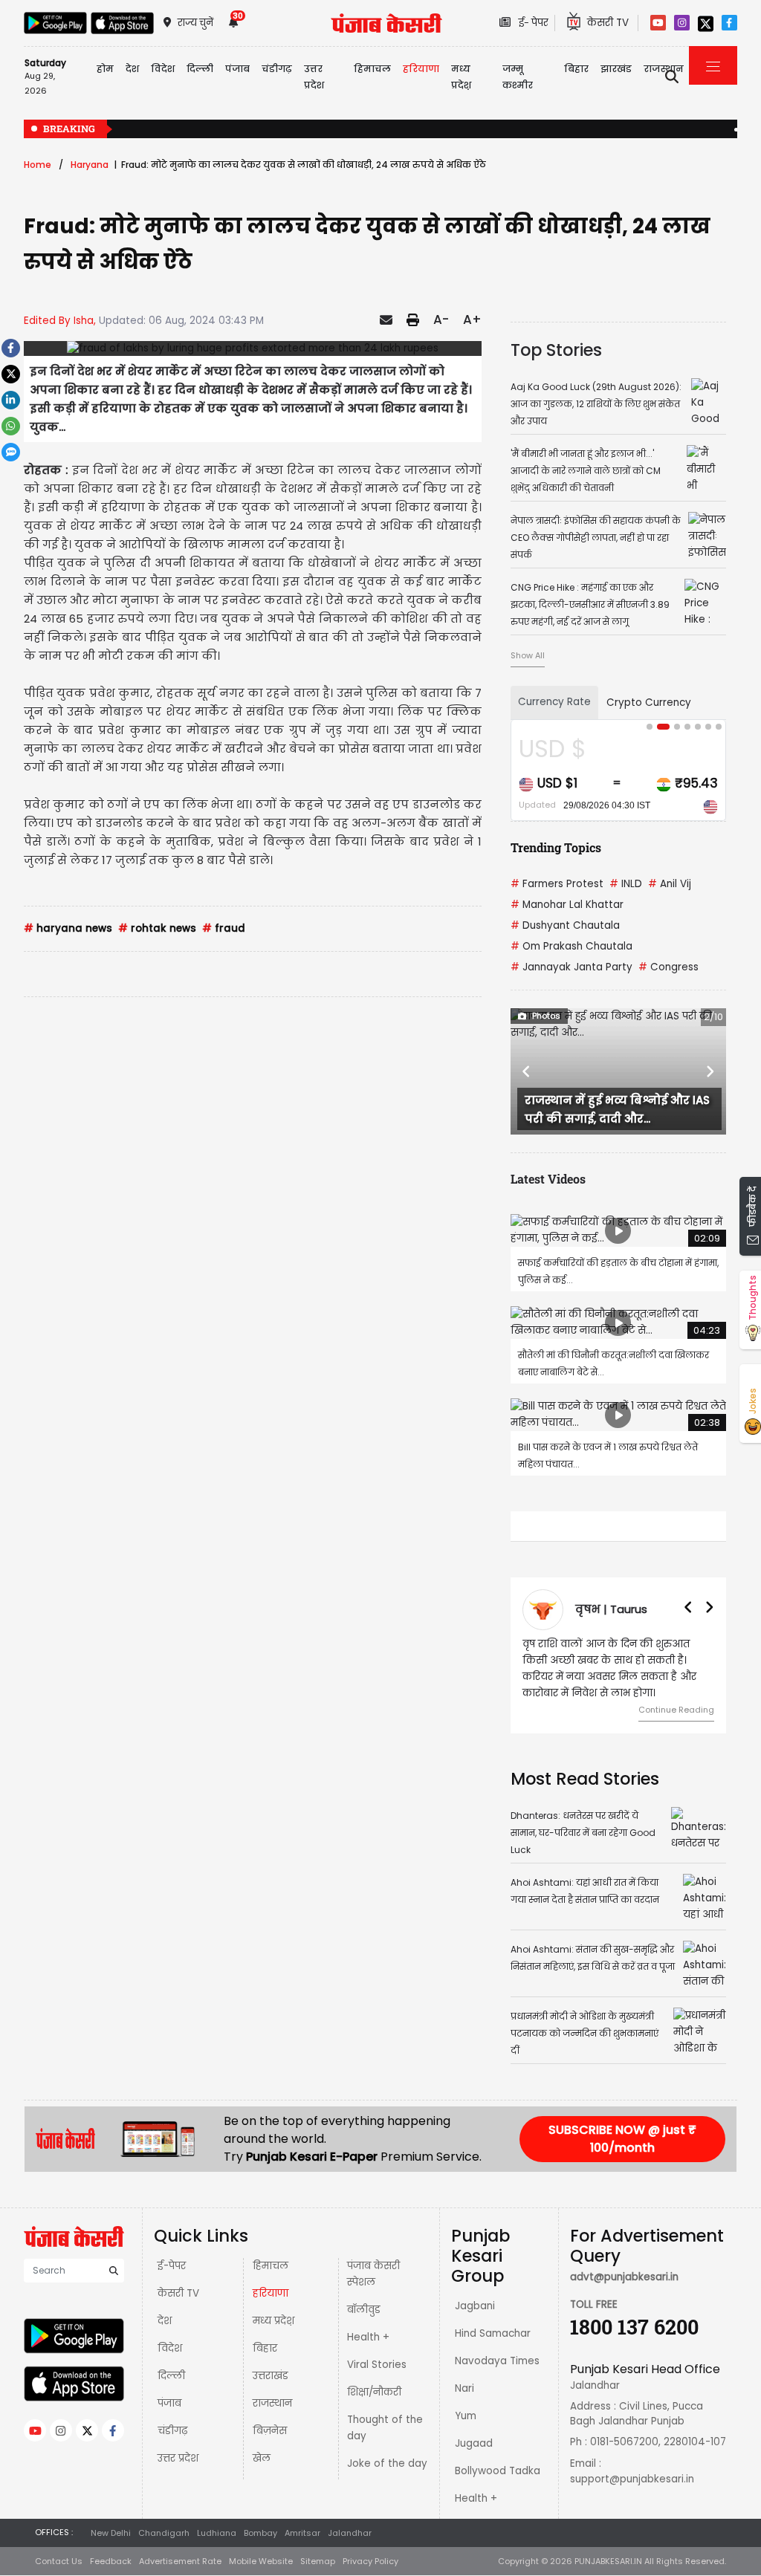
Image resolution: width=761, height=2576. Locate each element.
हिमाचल (271, 2266)
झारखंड (616, 69)
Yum (466, 2416)
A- (441, 319)
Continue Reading (676, 1710)
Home (38, 165)
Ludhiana (217, 2533)
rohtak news (157, 928)
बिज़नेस (270, 2431)
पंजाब (169, 2403)
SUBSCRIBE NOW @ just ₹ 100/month (622, 2139)
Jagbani (475, 2306)
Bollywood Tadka (498, 2471)
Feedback (111, 2561)
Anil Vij (670, 884)
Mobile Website (261, 2561)
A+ (472, 319)
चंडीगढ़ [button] (277, 69)
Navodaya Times (497, 2361)
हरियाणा (271, 2293)
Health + (368, 2337)
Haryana (90, 165)
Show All (528, 655)
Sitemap (318, 2561)
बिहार (576, 69)
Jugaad (474, 2443)
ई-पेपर (172, 2266)
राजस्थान (272, 2403)
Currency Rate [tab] (554, 702)
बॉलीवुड (364, 2310)
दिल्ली (200, 69)
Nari (464, 2388)
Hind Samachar (493, 2333)
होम (105, 69)
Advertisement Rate (180, 2561)
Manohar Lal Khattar (567, 905)
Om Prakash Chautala (571, 946)
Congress (668, 967)
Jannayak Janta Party (571, 967)
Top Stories (556, 350)
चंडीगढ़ (172, 2431)
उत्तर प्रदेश (314, 77)
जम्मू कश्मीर (518, 77)
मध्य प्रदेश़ (461, 77)
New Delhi (111, 2533)
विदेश (170, 2348)
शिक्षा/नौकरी (374, 2392)
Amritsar (302, 2533)
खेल (262, 2458)
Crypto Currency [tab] (649, 703)
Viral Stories (377, 2365)
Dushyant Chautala (565, 925)
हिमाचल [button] (372, 69)
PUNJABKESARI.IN (608, 2561)
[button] (527, 1071)
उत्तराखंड (271, 2376)
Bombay (260, 2533)
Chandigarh (164, 2533)
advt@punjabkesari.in (624, 2277)
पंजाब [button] (237, 69)
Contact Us (59, 2561)
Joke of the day (387, 2463)
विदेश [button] (163, 69)
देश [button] (132, 69)
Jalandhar (350, 2533)
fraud (224, 928)
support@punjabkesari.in (632, 2479)
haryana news (68, 928)
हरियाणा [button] (421, 69)
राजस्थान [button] (664, 69)
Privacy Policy (370, 2561)
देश (165, 2321)
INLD (626, 884)
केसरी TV (178, 2293)
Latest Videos (548, 1179)
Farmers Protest (557, 884)
